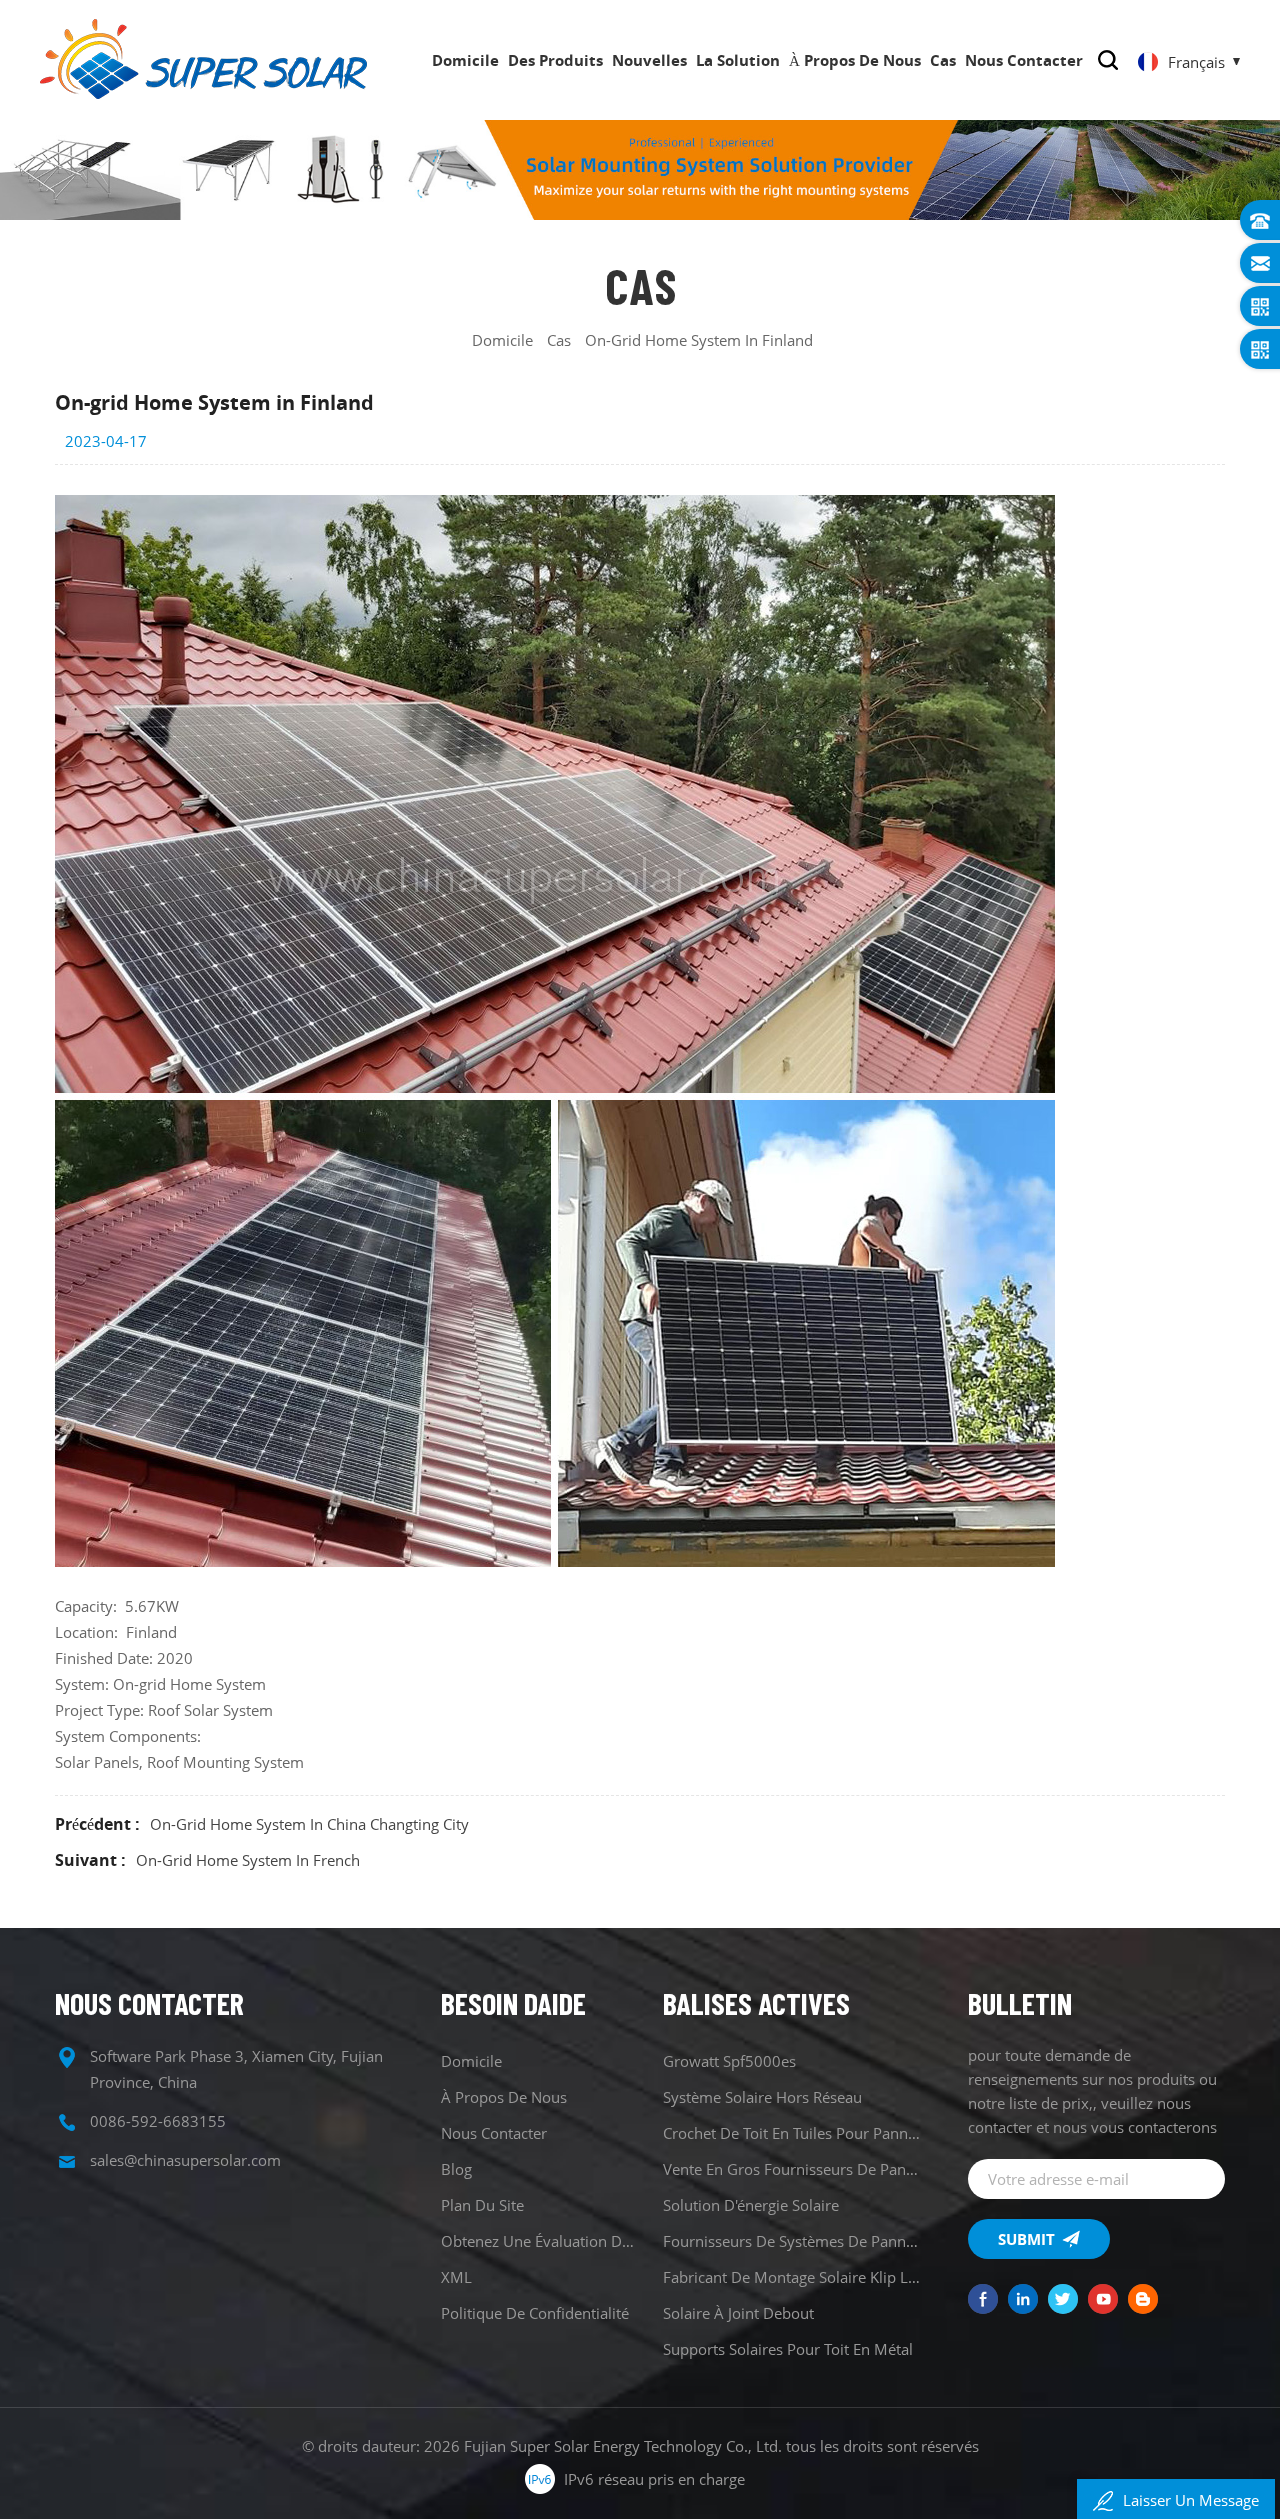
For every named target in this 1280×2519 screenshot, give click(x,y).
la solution (738, 60)
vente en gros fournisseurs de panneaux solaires (791, 2169)
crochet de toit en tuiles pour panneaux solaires (791, 2133)
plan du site (482, 2205)
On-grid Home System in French (248, 1860)
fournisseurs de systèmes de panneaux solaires (791, 2241)
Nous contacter (1024, 60)
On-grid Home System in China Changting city (309, 1824)
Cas (943, 60)
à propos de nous (855, 60)
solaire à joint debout (738, 2313)
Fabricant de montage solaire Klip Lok (791, 2277)
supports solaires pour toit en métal (788, 2349)
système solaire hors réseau (762, 2097)
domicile (465, 60)
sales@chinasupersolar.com (185, 2160)
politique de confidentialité (535, 2313)
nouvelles (649, 60)
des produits (555, 60)
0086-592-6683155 (158, 2121)
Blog (456, 2169)
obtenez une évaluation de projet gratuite (540, 2241)
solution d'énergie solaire (751, 2205)
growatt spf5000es (729, 2061)
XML (456, 2277)
